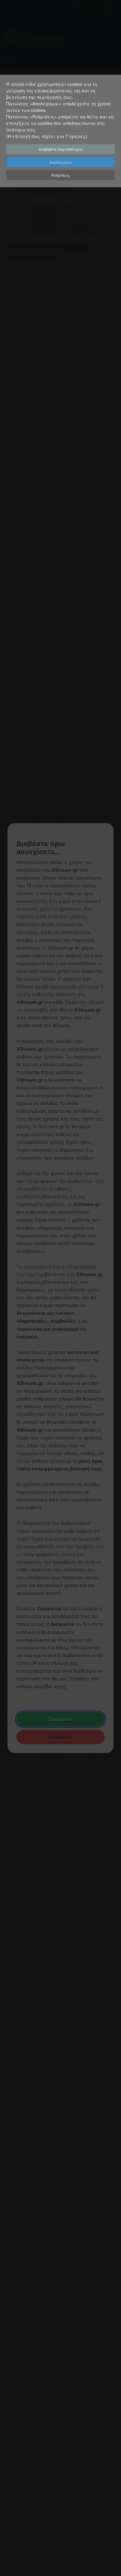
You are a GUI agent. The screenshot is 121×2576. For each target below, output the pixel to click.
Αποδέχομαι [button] (61, 162)
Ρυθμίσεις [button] (60, 175)
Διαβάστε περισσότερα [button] (60, 149)
